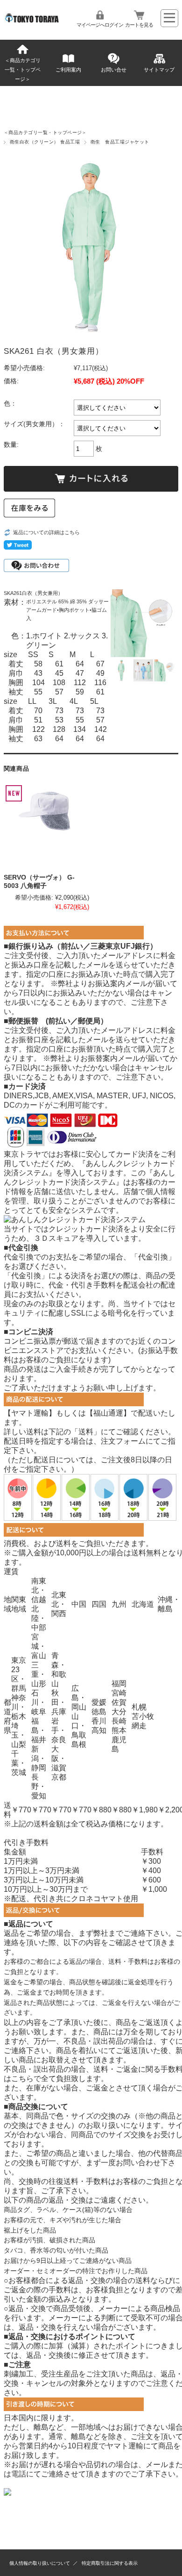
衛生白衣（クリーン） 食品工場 (45, 142)
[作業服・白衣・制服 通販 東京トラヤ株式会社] (33, 20)
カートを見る (139, 25)
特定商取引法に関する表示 (110, 2563)
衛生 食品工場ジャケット (120, 142)
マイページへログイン (100, 25)
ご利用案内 (68, 70)
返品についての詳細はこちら (46, 532)
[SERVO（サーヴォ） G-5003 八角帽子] (46, 826)
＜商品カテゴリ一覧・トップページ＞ (23, 70)
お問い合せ (114, 70)
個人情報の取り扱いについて (40, 2563)
